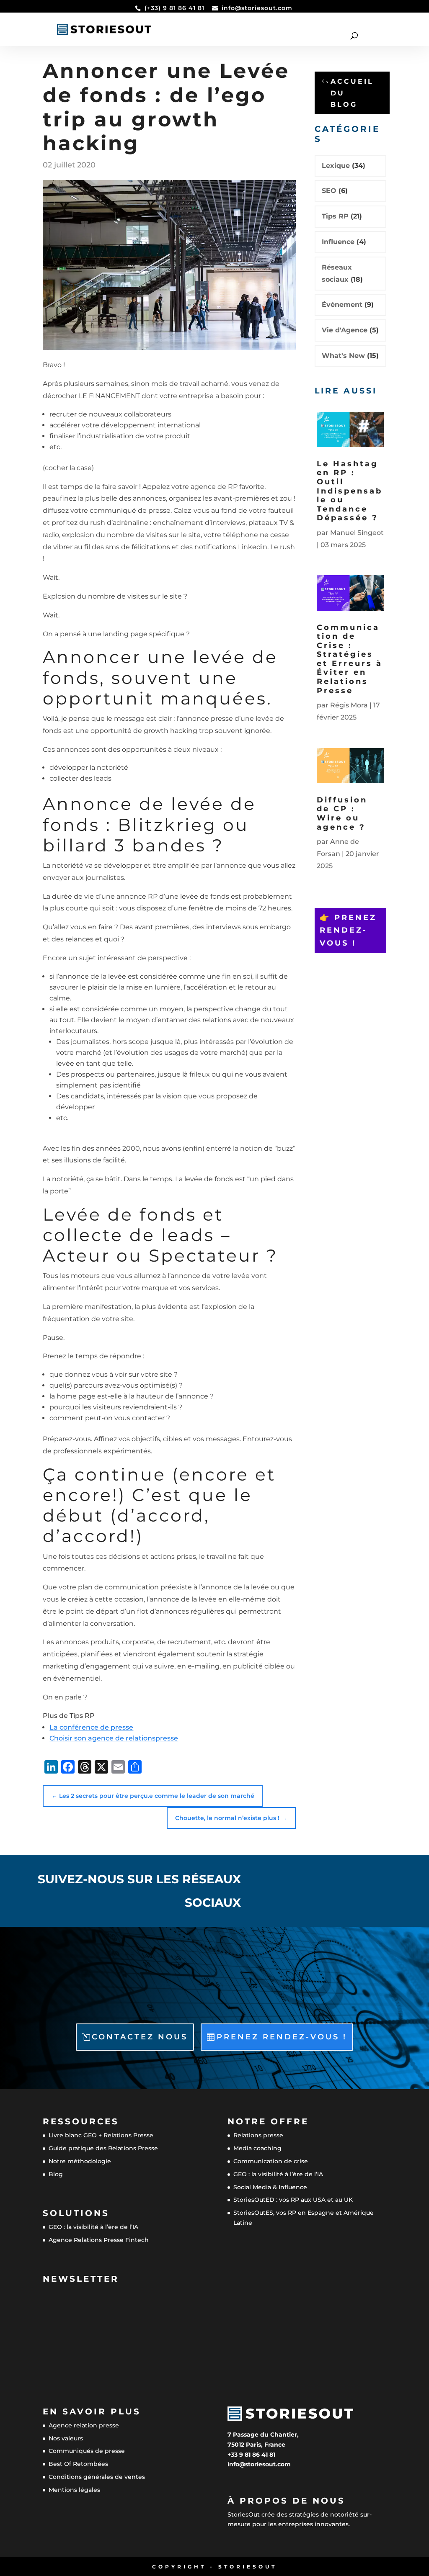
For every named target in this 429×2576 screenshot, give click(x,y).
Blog (56, 2174)
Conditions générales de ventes (97, 2477)
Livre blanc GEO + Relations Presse (101, 2135)
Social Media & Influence (270, 2187)
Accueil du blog (352, 93)
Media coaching (257, 2148)
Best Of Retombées (78, 2464)
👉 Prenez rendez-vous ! (348, 930)
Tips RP (335, 216)
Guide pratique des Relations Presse (103, 2148)
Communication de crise (271, 2161)
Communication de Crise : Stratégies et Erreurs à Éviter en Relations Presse (350, 659)
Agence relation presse (84, 2425)
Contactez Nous (140, 2037)
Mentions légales (74, 2490)
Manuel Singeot (357, 533)
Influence (338, 242)
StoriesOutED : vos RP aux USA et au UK (293, 2200)
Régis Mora (349, 705)
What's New (343, 356)
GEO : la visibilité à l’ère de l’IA (93, 2227)
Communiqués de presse (87, 2451)
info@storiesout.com (259, 2464)
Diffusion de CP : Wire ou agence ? (342, 814)
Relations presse (258, 2135)
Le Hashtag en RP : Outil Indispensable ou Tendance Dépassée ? (350, 491)
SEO (329, 191)
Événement (342, 305)
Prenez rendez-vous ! (282, 2037)
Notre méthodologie (80, 2161)
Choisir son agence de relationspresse (114, 1738)
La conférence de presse (91, 1727)
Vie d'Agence (345, 330)
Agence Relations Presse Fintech (99, 2240)
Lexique (336, 166)
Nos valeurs (66, 2438)
